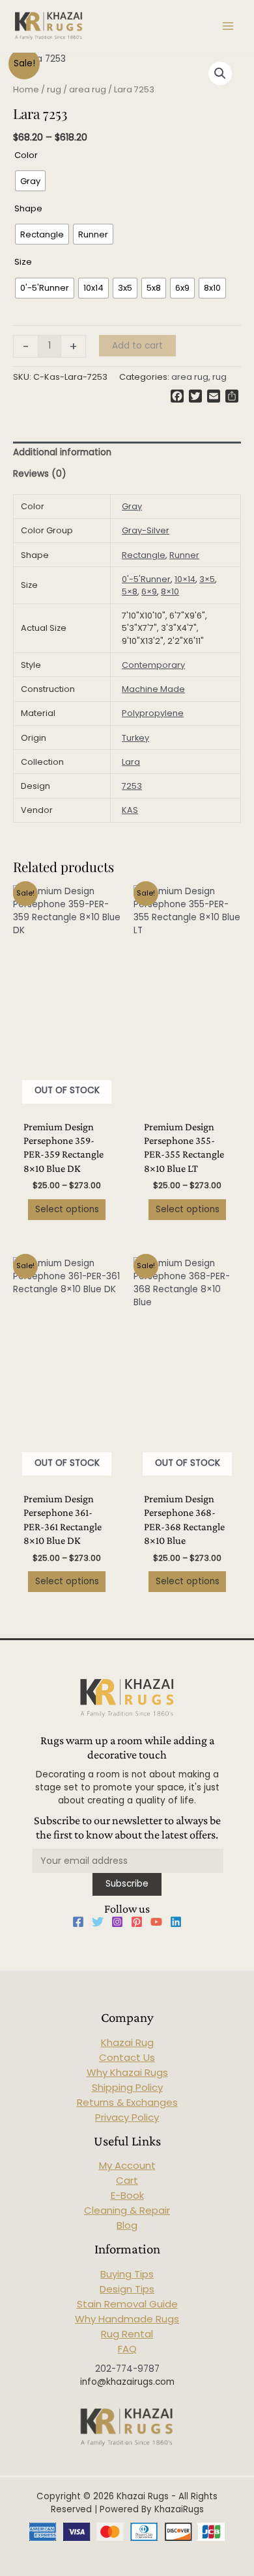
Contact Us (127, 2057)
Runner (184, 555)
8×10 (170, 591)
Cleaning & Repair (127, 2210)
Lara (131, 762)
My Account (127, 2165)
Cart (127, 2180)
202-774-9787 (127, 2369)
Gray (132, 506)
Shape (28, 208)
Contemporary (153, 665)
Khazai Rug (127, 2042)
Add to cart (137, 346)
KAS (130, 810)
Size (23, 262)
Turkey (135, 738)
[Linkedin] (176, 1922)
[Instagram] (117, 1922)
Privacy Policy (127, 2117)
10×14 (185, 579)
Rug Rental (127, 2334)
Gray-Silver (146, 530)
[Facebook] (78, 1922)
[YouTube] (156, 1922)
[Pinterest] (137, 1922)
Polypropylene (153, 713)
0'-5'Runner (146, 579)
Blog (127, 2225)
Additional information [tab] (62, 452)
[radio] (30, 181)
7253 (132, 786)
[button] (220, 73)
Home (26, 89)
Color (26, 155)
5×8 (130, 591)
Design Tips (127, 2289)
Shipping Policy (127, 2087)
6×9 (149, 591)
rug (54, 89)
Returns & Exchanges (127, 2102)
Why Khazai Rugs (127, 2072)
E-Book (127, 2195)
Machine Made (153, 689)
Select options (67, 1209)
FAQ (127, 2349)
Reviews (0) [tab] (40, 474)
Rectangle (144, 555)
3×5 (207, 579)
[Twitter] (98, 1922)
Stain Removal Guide (127, 2304)
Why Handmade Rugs (127, 2319)
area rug (88, 89)
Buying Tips (127, 2274)
